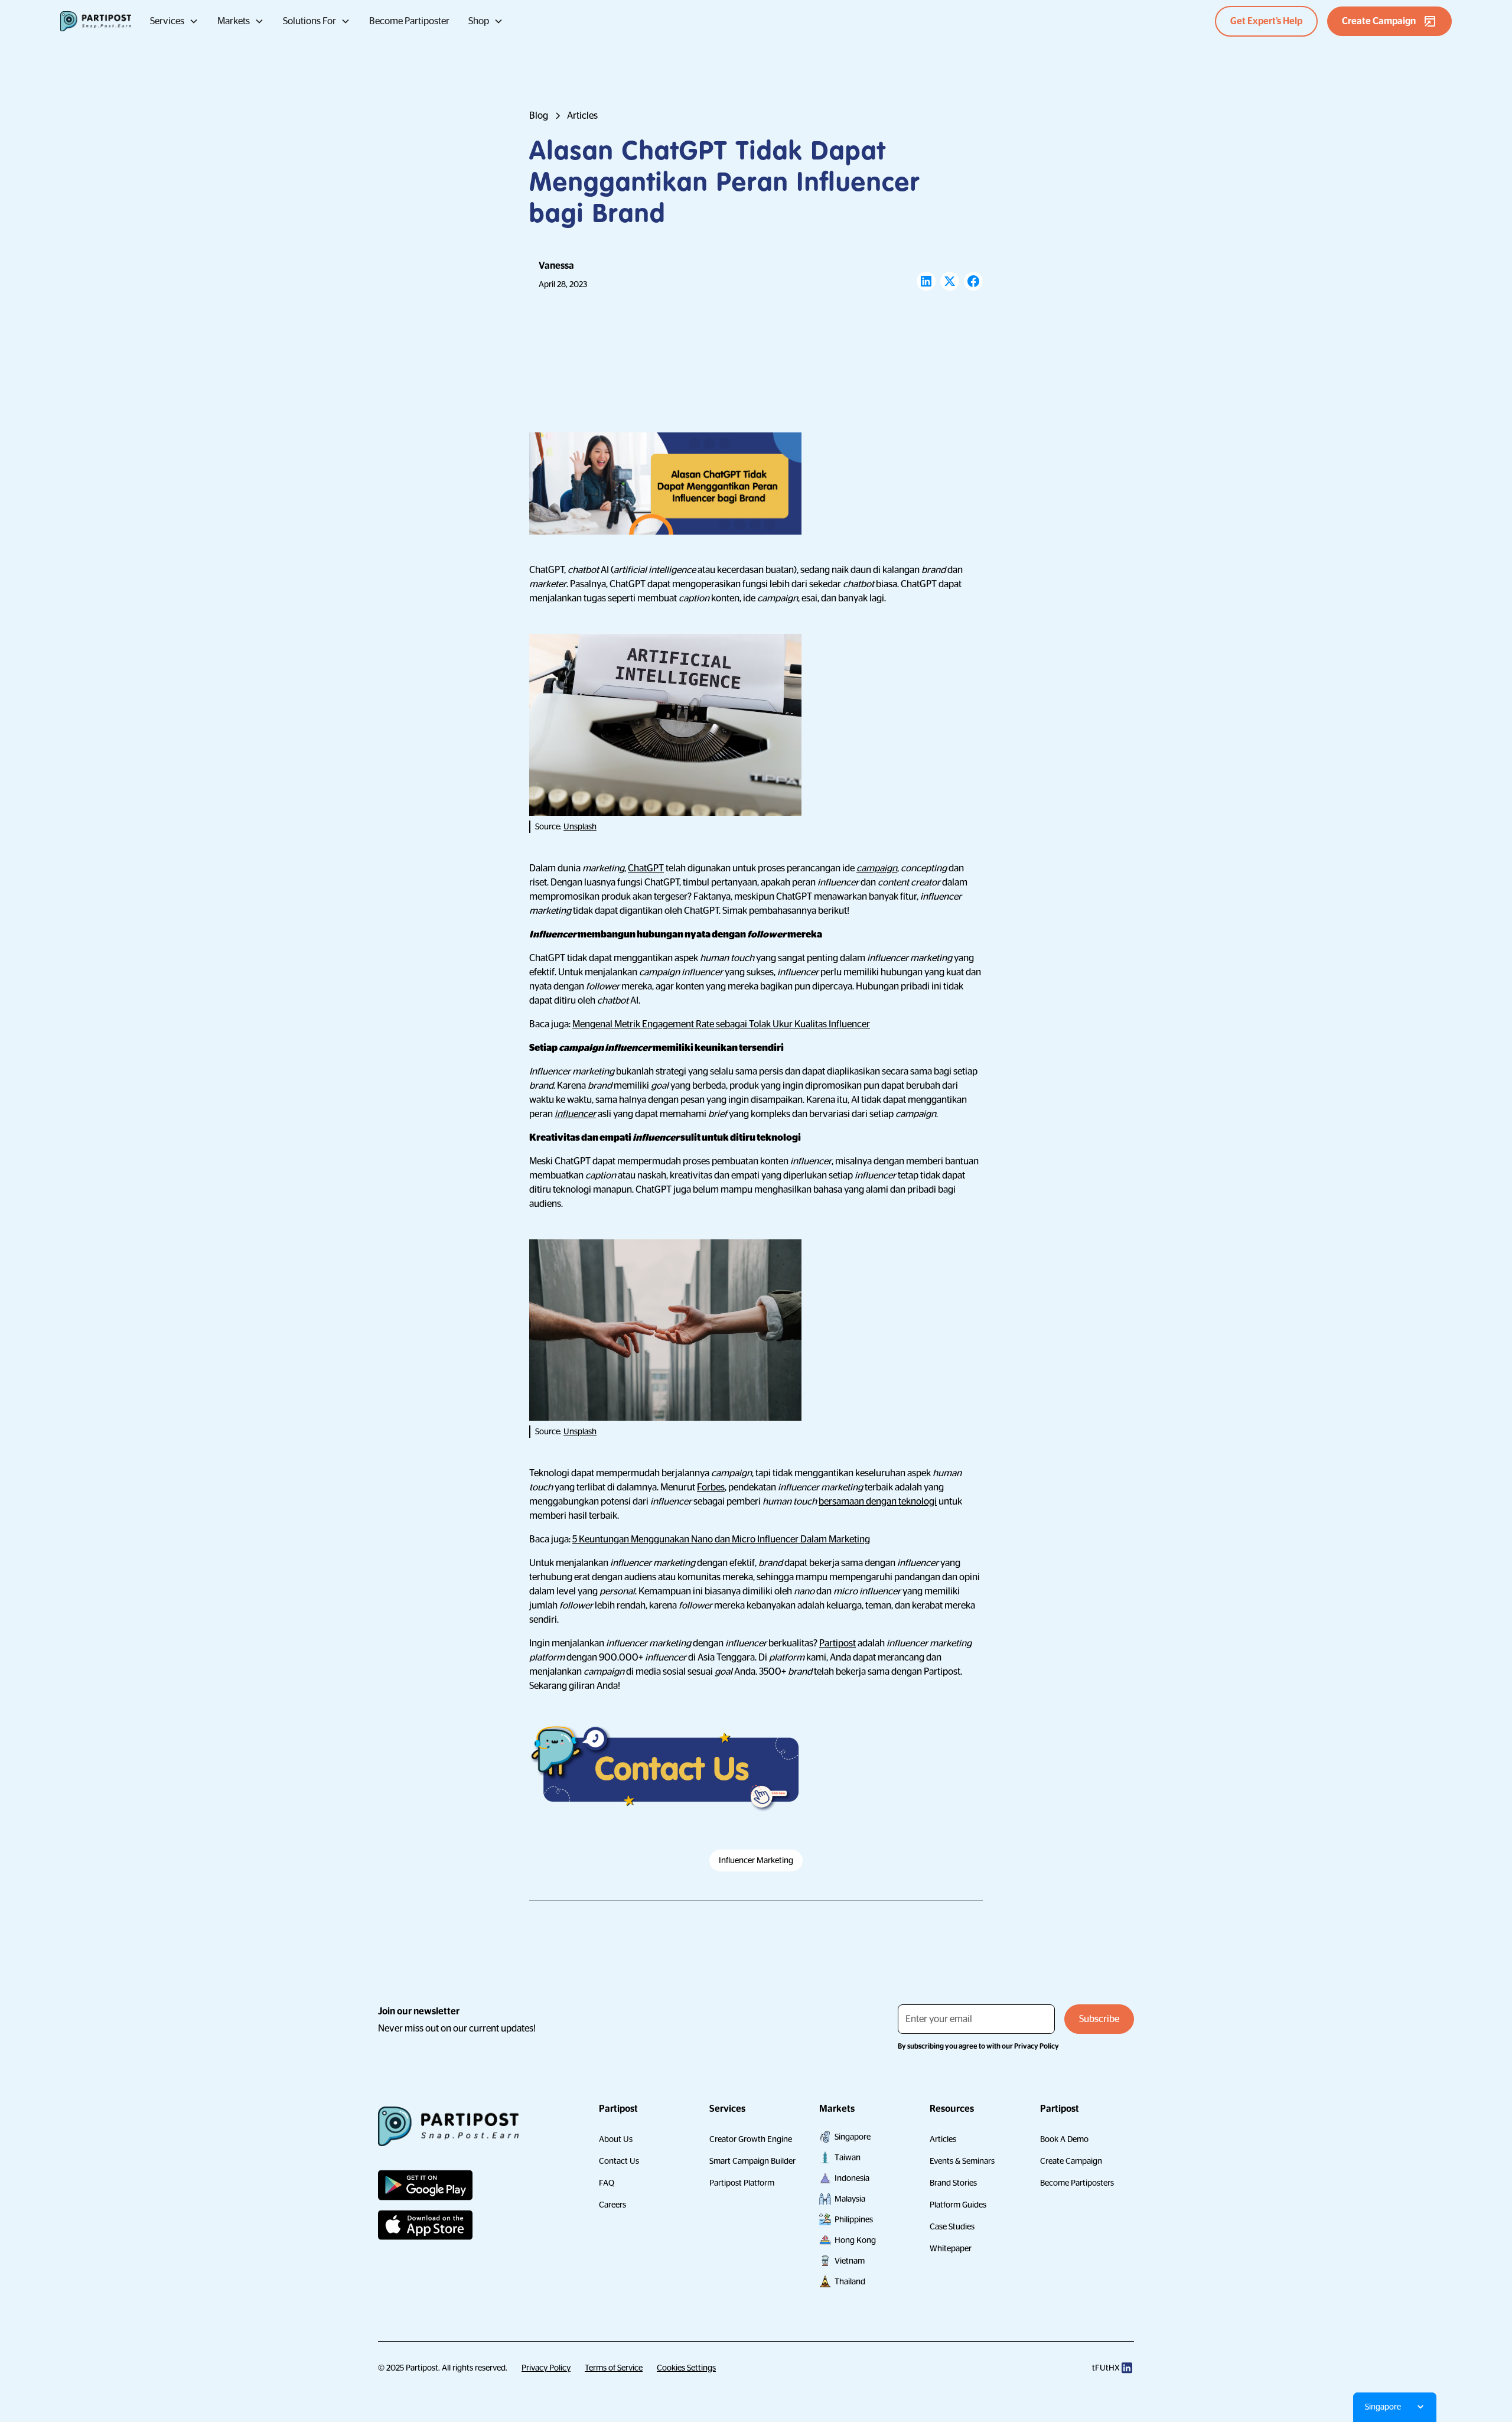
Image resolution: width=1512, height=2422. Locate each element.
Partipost (838, 1643)
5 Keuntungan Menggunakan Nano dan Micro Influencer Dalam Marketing (721, 1539)
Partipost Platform (742, 2183)
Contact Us (619, 2161)
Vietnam (850, 2261)
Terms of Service (614, 2368)
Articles (943, 2139)
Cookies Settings (686, 2368)
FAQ (607, 2183)
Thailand (850, 2281)
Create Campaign (1071, 2161)
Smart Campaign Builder (752, 2161)
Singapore (853, 2137)
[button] (174, 21)
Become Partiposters (1077, 2183)
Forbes (711, 1487)
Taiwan (848, 2157)
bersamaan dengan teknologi (878, 1502)
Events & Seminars (962, 2161)
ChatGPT (646, 868)
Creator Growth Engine (751, 2139)
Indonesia (852, 2178)
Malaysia (850, 2199)
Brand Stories (953, 2183)
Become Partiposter (409, 21)
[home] (96, 21)
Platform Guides (958, 2205)
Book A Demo (1064, 2139)
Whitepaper (951, 2248)
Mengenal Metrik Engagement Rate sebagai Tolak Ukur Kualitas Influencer (721, 1024)
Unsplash (580, 826)
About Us (616, 2139)
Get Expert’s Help (1266, 21)
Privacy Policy (546, 2368)
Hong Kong (855, 2240)
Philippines (854, 2219)
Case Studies (952, 2226)
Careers (612, 2205)
